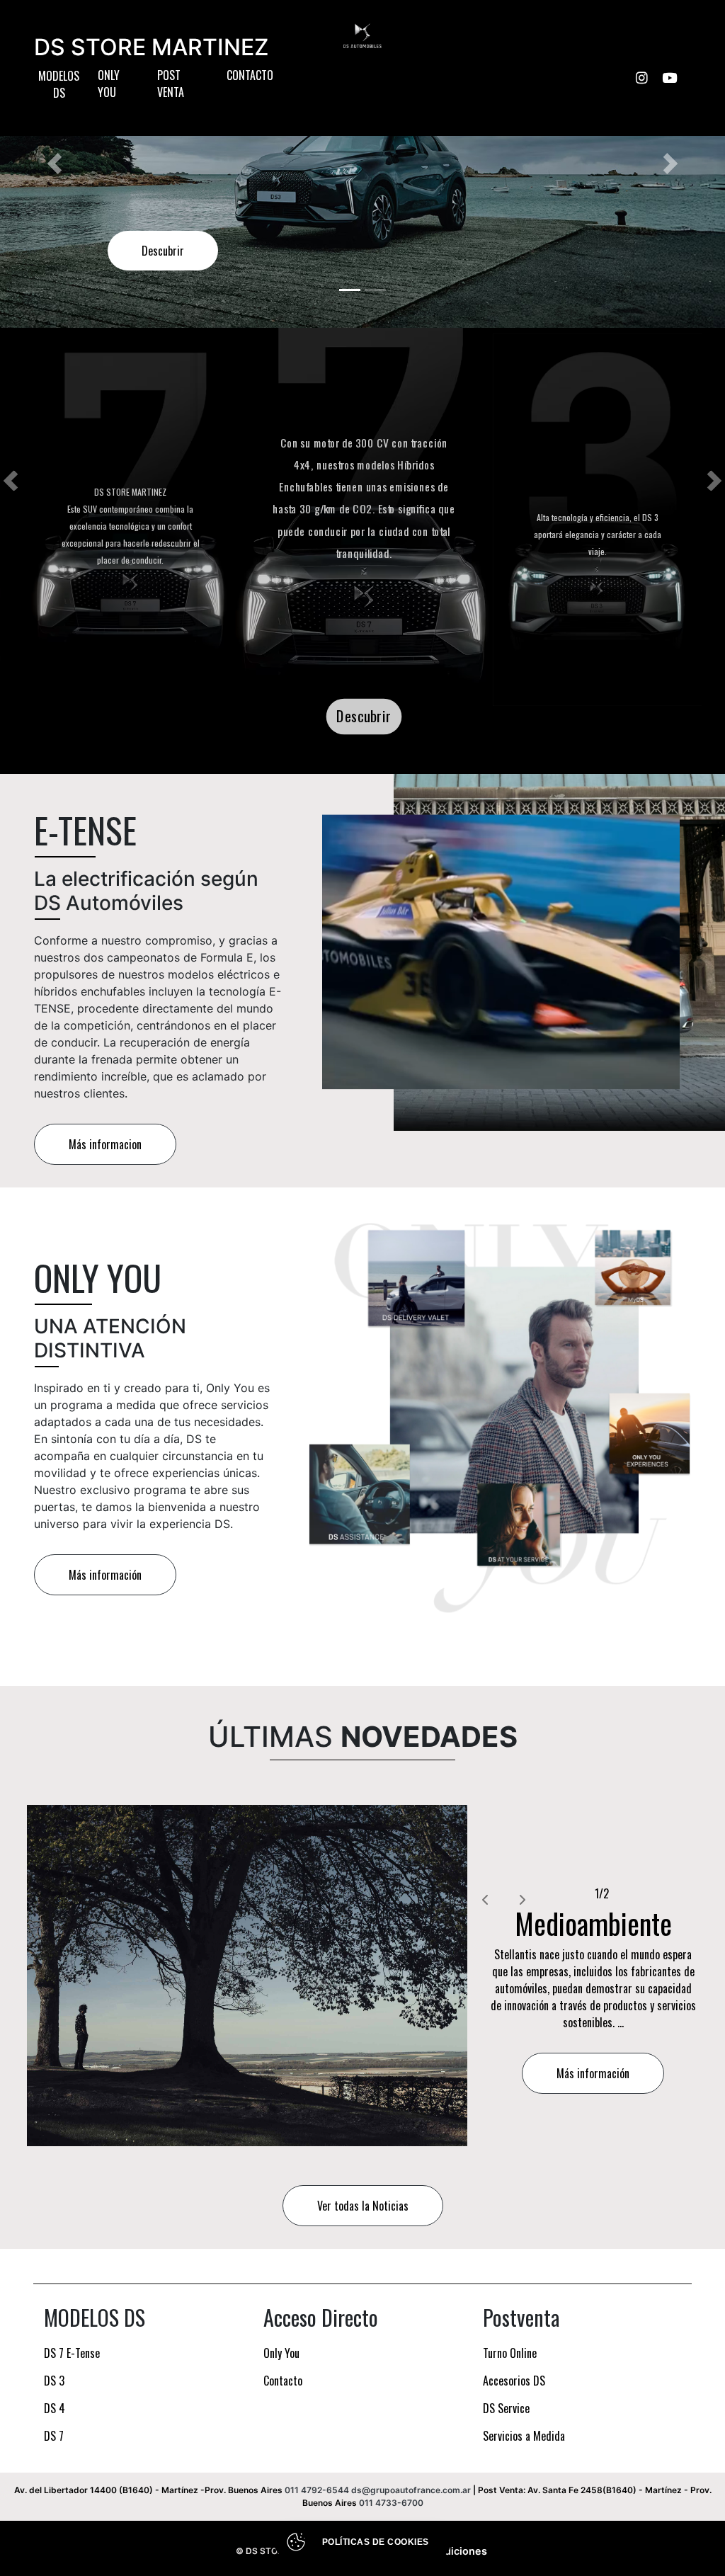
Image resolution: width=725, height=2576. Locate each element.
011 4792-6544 (317, 2490)
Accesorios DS (514, 2381)
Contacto (250, 75)
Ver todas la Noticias (363, 2206)
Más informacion (105, 1144)
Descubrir (163, 251)
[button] (55, 164)
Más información (105, 1575)
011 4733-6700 (391, 2503)
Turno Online (510, 2353)
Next (714, 481)
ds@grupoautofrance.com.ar (411, 2490)
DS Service (506, 2408)
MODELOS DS (59, 84)
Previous (11, 481)
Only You (109, 84)
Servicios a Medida (524, 2436)
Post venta (171, 84)
